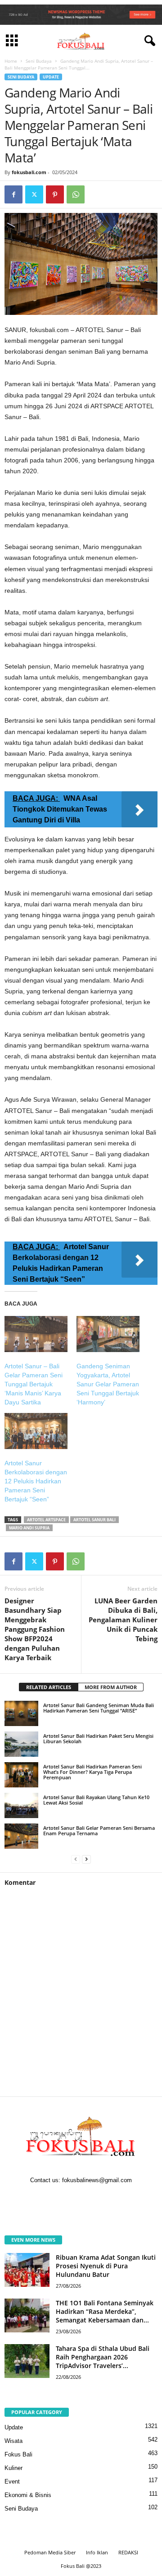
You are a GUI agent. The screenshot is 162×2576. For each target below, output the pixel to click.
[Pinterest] (55, 194)
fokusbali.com (29, 172)
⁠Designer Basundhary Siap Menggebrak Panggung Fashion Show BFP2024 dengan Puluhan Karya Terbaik (35, 1629)
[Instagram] (73, 2199)
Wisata (13, 2441)
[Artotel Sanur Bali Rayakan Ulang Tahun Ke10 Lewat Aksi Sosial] (21, 1805)
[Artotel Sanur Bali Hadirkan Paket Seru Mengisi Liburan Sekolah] (21, 1744)
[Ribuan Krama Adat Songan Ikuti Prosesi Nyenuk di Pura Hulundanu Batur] (27, 2270)
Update (51, 77)
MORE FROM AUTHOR (111, 1687)
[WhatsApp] (76, 194)
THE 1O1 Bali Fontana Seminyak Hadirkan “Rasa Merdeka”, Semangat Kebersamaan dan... (105, 2311)
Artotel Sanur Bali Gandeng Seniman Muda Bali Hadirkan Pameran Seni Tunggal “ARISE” (99, 1708)
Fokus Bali (18, 2454)
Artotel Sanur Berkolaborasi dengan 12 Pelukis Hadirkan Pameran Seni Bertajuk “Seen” (36, 1481)
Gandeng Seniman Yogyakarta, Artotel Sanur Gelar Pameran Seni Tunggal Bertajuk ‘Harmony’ (108, 1384)
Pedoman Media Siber (50, 2552)
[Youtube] (109, 2199)
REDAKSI (128, 2552)
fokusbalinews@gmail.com (97, 2180)
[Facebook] (13, 194)
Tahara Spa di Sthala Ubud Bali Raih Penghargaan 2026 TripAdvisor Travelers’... (103, 2357)
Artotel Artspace (46, 1520)
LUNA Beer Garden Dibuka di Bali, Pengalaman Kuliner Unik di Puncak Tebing (123, 1620)
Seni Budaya (39, 61)
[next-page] (86, 1859)
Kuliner (13, 2468)
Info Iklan (97, 2552)
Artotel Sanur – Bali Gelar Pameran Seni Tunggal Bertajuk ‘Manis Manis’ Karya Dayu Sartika (34, 1384)
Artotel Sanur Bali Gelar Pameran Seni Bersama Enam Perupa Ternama (99, 1830)
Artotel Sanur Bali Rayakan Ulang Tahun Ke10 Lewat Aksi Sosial (96, 1800)
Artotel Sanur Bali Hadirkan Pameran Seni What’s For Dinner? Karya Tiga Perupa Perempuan (92, 1772)
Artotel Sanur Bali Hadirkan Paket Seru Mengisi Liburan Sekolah (98, 1738)
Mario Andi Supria (29, 1528)
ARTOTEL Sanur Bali (94, 1520)
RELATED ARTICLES (49, 1687)
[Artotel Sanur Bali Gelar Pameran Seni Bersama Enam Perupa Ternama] (21, 1836)
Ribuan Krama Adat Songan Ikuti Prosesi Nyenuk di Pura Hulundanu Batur (106, 2266)
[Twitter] (34, 194)
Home (11, 61)
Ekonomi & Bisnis (28, 2495)
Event (12, 2481)
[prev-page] (76, 1859)
